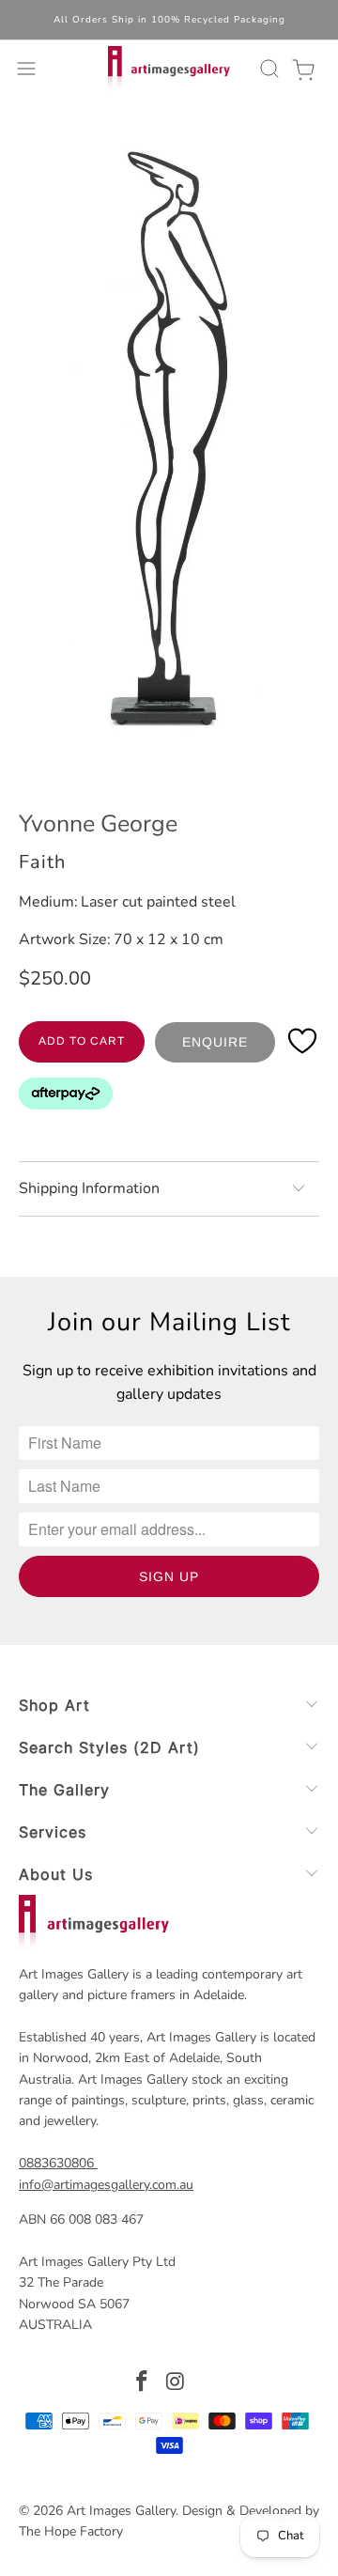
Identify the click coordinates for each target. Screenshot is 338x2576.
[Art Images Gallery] (169, 69)
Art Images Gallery (121, 2511)
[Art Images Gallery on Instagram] (176, 2384)
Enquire (215, 1042)
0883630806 (56, 2163)
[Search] (267, 69)
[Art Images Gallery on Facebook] (142, 2384)
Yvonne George (98, 824)
